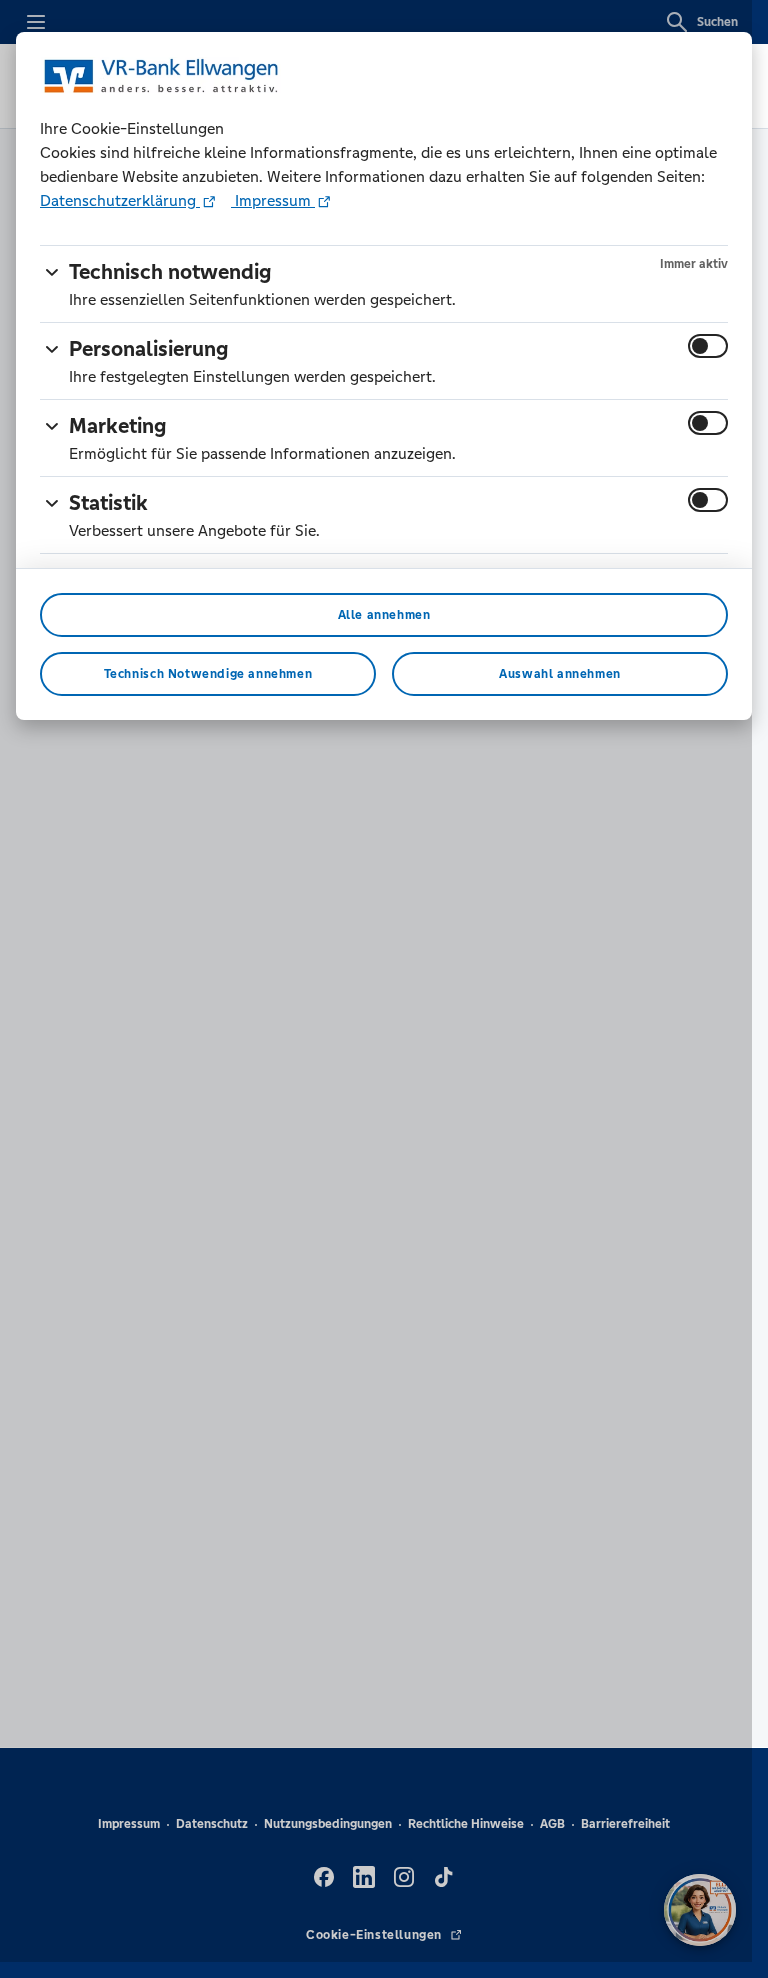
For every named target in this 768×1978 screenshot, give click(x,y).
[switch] (708, 346)
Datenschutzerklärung (120, 200)
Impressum (273, 200)
